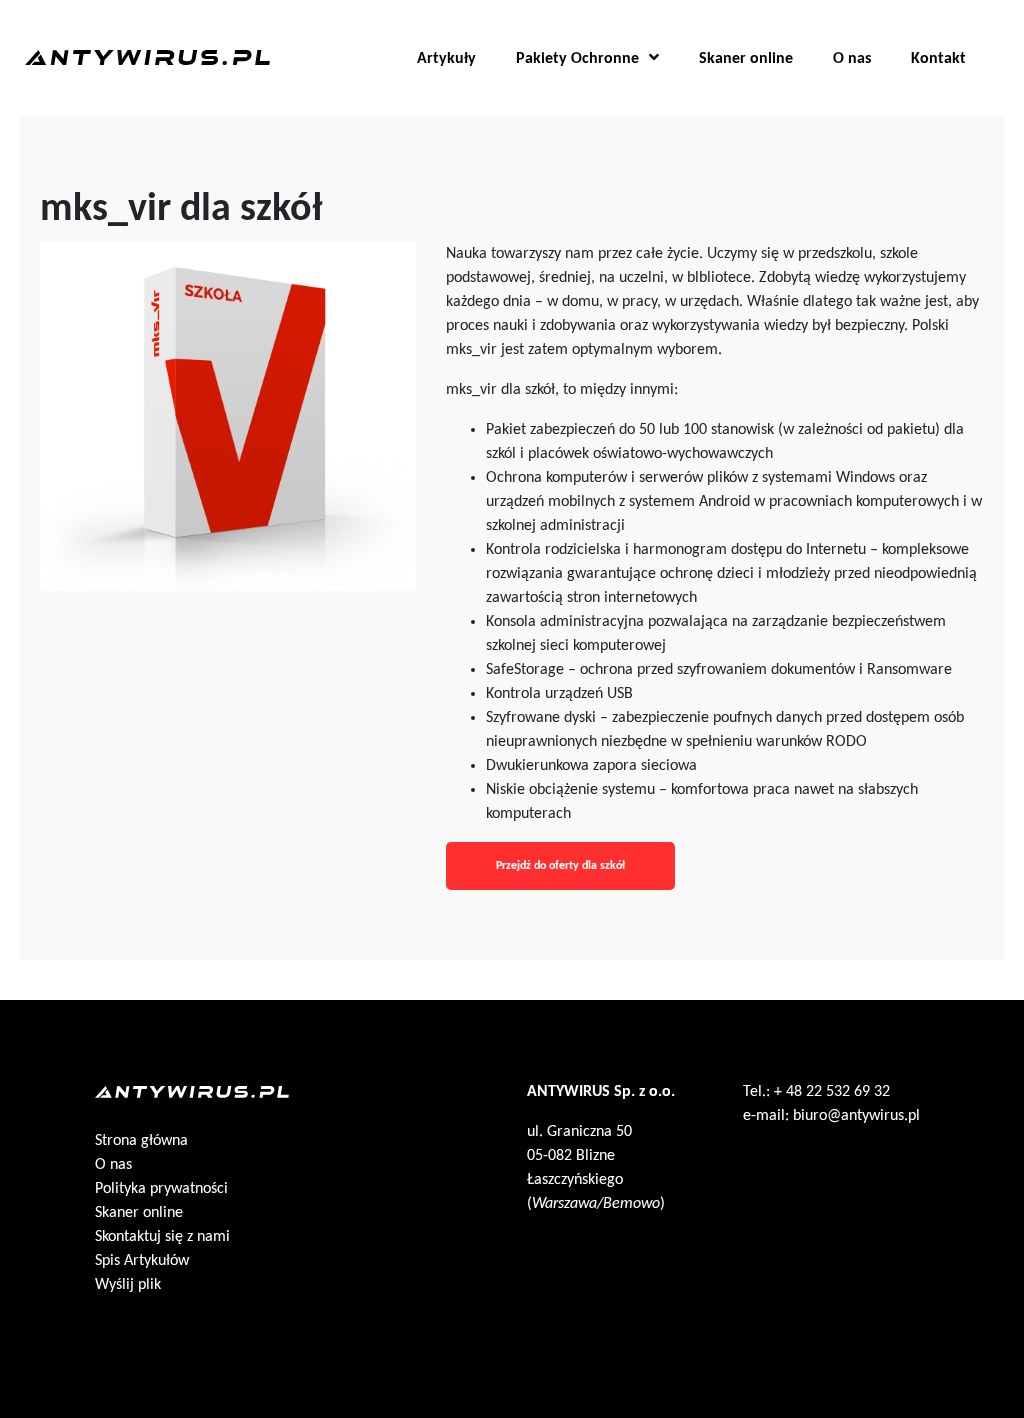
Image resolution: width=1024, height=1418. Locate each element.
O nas (852, 59)
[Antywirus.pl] (147, 52)
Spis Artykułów (142, 1261)
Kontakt (938, 59)
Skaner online (746, 59)
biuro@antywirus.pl (856, 1116)
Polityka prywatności (161, 1189)
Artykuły (446, 59)
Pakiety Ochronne (577, 59)
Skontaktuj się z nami (162, 1237)
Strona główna (141, 1141)
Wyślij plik (128, 1285)
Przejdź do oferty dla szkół (560, 866)
